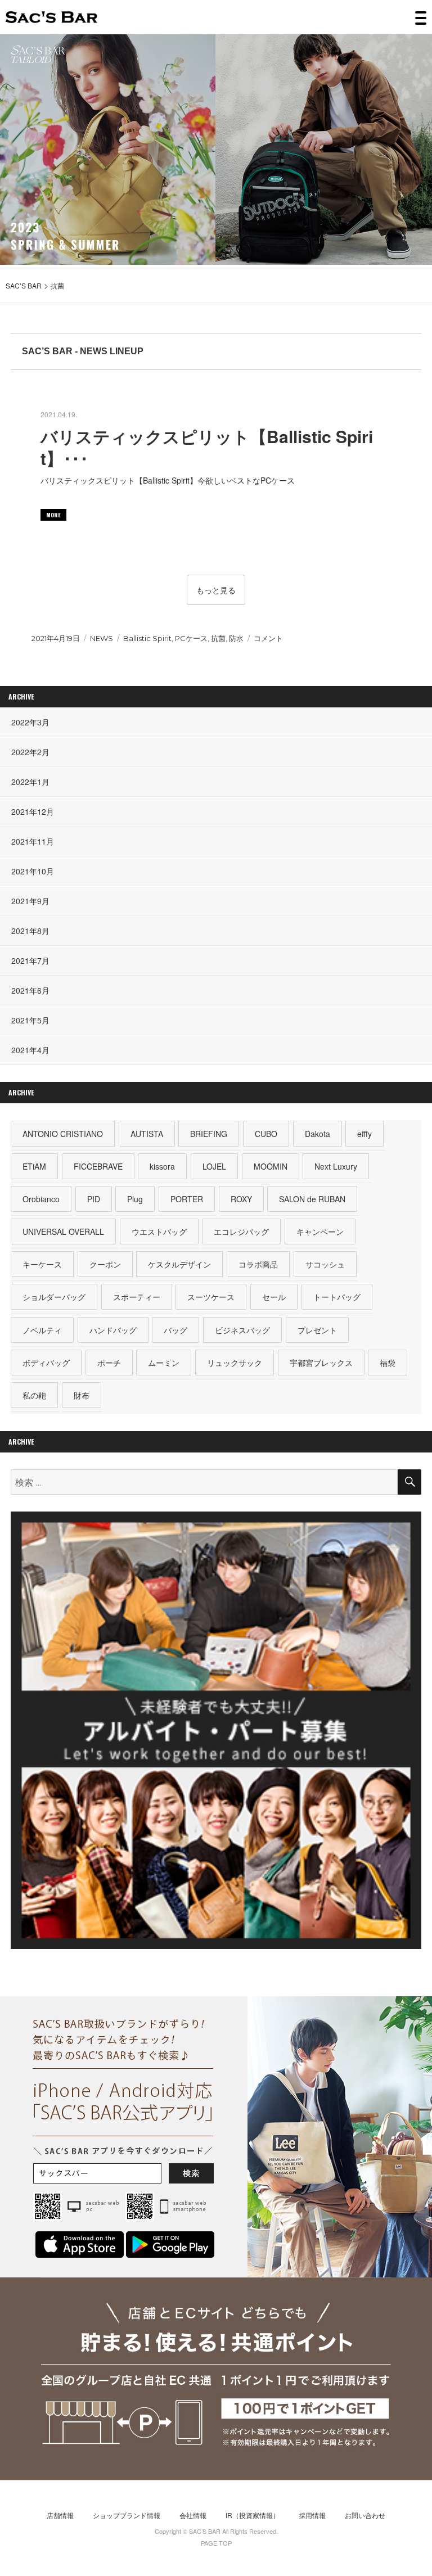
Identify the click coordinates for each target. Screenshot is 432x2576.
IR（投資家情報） (253, 2515)
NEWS (102, 638)
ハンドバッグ (113, 1330)
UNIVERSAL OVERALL (63, 1231)
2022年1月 (30, 782)
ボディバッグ (46, 1363)
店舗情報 (60, 2515)
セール (274, 1297)
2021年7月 (30, 960)
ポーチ (109, 1363)
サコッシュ (325, 1264)
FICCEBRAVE (98, 1166)
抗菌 (218, 638)
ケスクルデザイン (179, 1264)
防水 (236, 638)
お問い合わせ (365, 2515)
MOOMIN (271, 1166)
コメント (268, 638)
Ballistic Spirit (147, 638)
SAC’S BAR (51, 17)
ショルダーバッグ (54, 1297)
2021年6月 (30, 990)
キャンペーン (320, 1231)
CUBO (266, 1134)
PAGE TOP (216, 2543)
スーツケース (211, 1297)
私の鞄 (34, 1395)
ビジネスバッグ (242, 1330)
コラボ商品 (258, 1264)
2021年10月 (33, 871)
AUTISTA (147, 1134)
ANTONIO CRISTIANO (63, 1134)
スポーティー (137, 1297)
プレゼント (317, 1330)
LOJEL (214, 1166)
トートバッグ (337, 1297)
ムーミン (164, 1363)
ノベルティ (42, 1330)
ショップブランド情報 (127, 2515)
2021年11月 (33, 841)
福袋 (388, 1363)
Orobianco (41, 1199)
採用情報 (312, 2515)
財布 (82, 1395)
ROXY (241, 1199)
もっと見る (216, 590)
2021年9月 (30, 901)
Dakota (318, 1134)
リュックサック (235, 1363)
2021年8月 (30, 931)
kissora (162, 1166)
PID (94, 1199)
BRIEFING (209, 1134)
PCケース (191, 638)
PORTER (187, 1199)
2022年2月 (30, 752)
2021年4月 (30, 1050)
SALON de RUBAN (312, 1199)
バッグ (175, 1330)
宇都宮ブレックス (321, 1363)
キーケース (42, 1264)
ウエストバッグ (159, 1231)
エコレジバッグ (241, 1231)
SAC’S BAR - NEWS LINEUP (83, 351)
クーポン (105, 1264)
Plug (135, 1199)
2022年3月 (30, 722)
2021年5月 (30, 1020)
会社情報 (193, 2515)
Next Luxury (336, 1166)
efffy (364, 1134)
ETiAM (34, 1166)
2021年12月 (33, 811)
